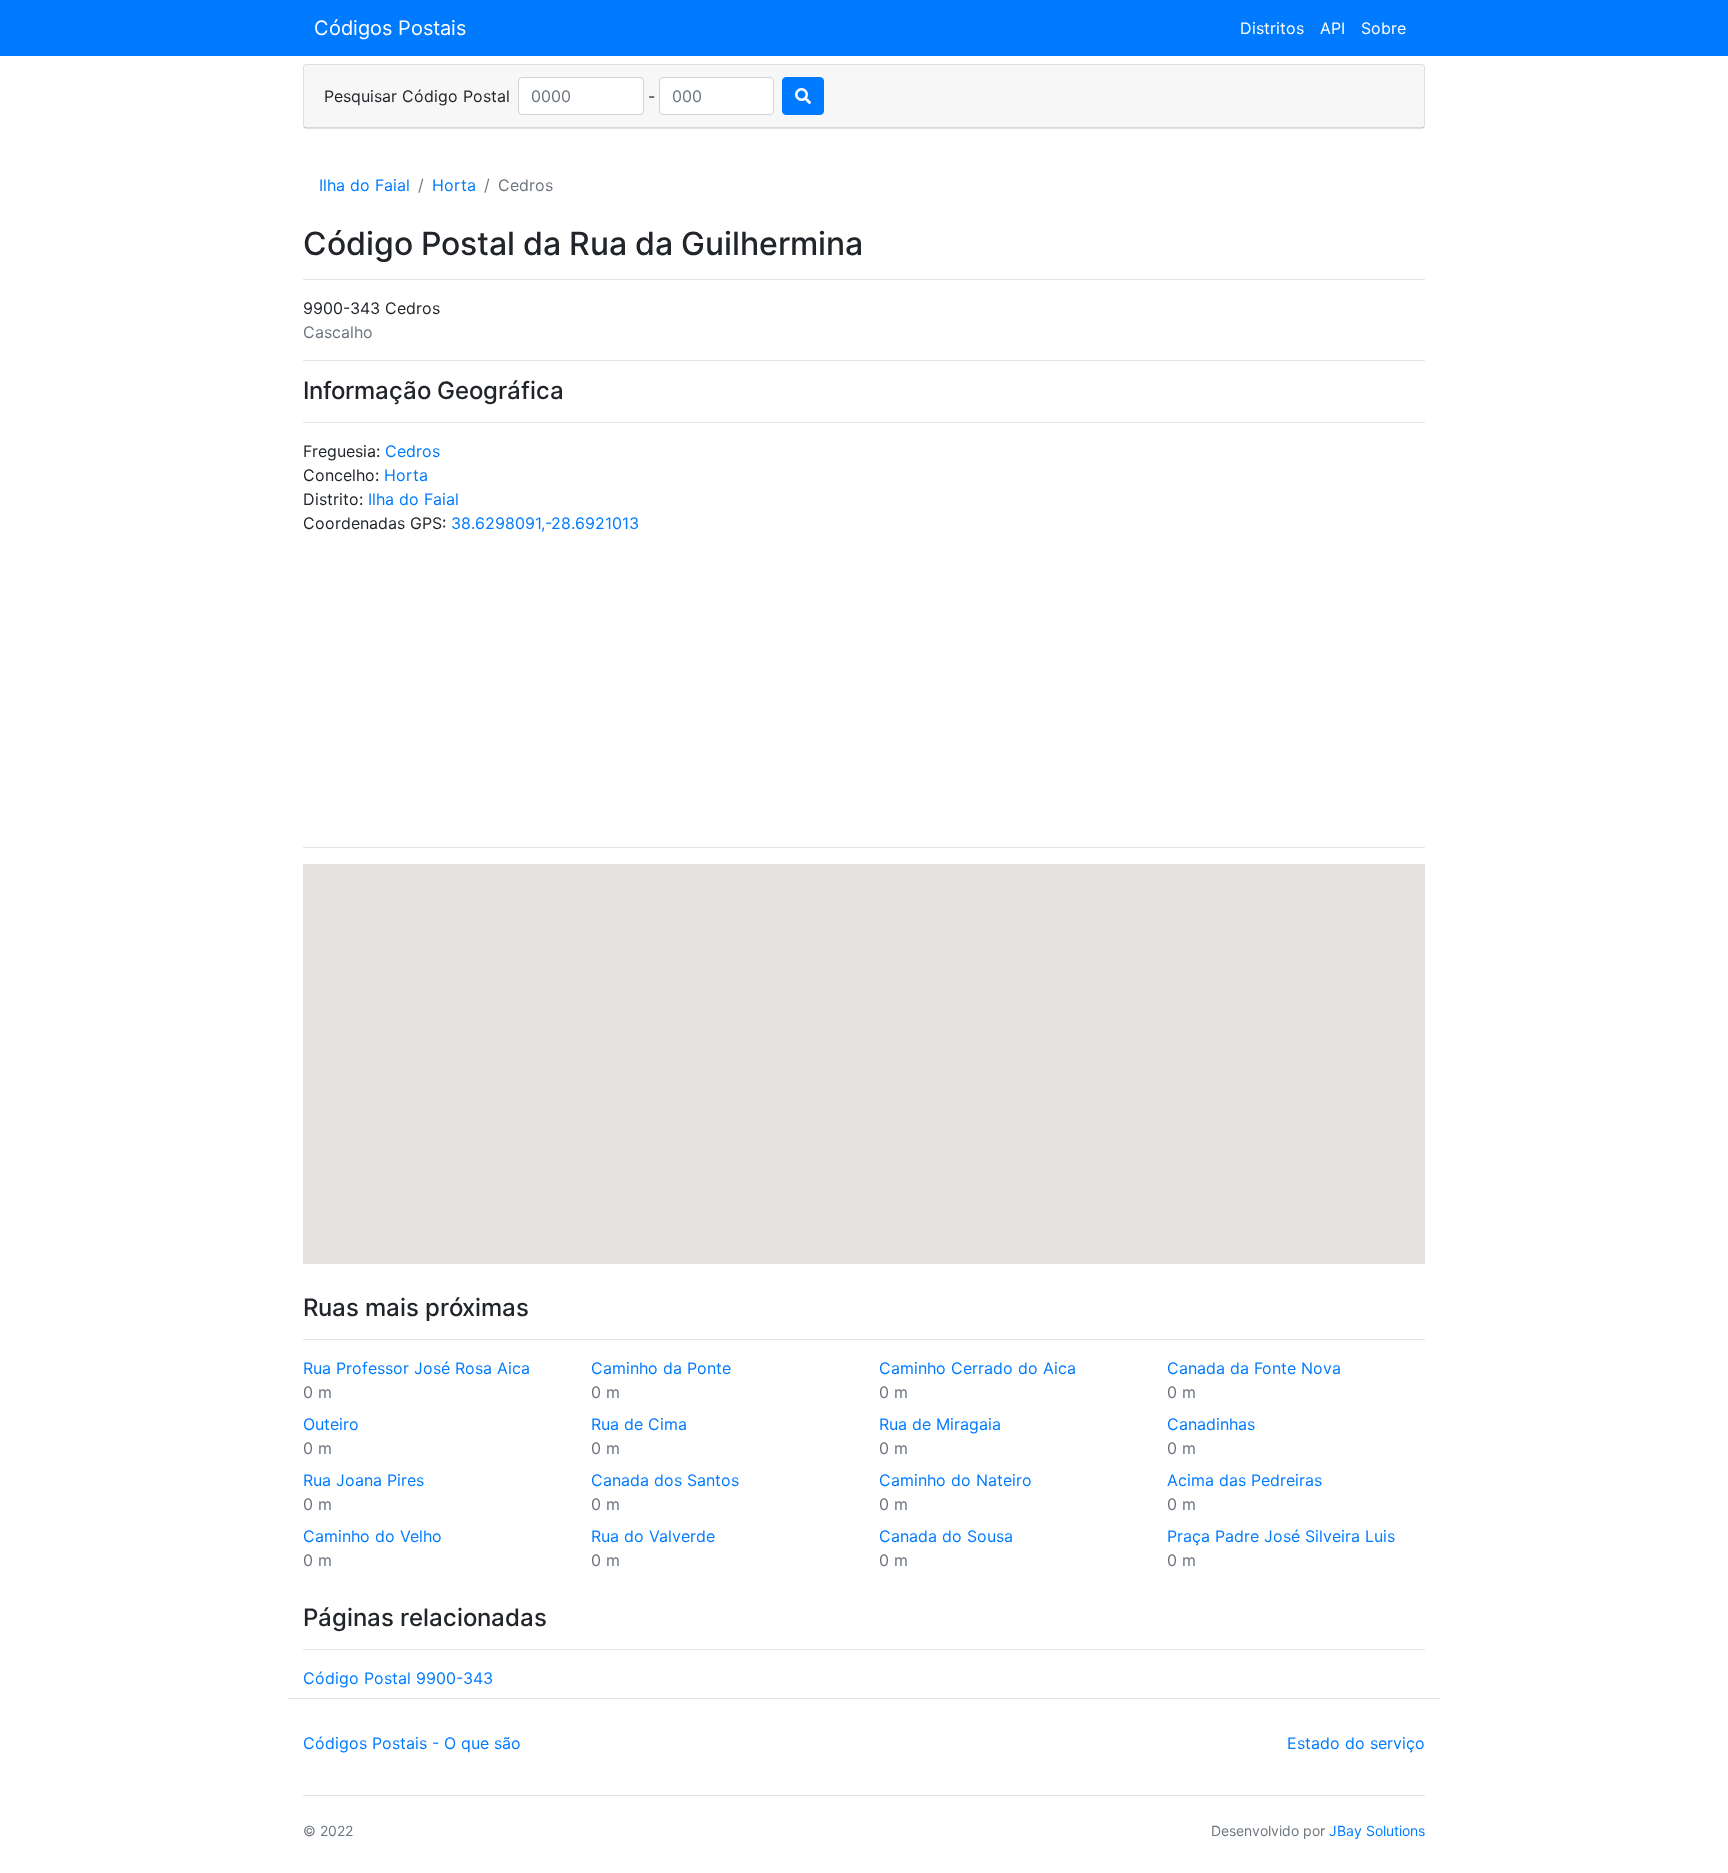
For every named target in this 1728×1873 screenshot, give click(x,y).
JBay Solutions (1377, 1830)
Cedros (412, 451)
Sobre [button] (1383, 28)
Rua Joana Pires (363, 1480)
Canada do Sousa (946, 1536)
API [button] (1332, 28)
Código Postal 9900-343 (398, 1678)
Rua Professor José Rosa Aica (416, 1368)
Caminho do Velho (372, 1536)
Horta (454, 185)
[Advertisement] (864, 691)
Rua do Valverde (653, 1536)
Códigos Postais (390, 28)
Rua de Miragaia (940, 1424)
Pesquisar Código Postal (417, 96)
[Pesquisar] (803, 96)
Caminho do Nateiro (955, 1480)
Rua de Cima (639, 1424)
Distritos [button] (1272, 28)
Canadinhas (1211, 1424)
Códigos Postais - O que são (412, 1743)
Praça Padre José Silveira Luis (1281, 1536)
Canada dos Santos (665, 1480)
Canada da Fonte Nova (1254, 1368)
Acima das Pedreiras (1244, 1480)
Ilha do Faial (364, 185)
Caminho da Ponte (661, 1368)
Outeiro (331, 1424)
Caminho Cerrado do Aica (977, 1368)
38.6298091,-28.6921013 (545, 523)
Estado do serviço (1356, 1743)
